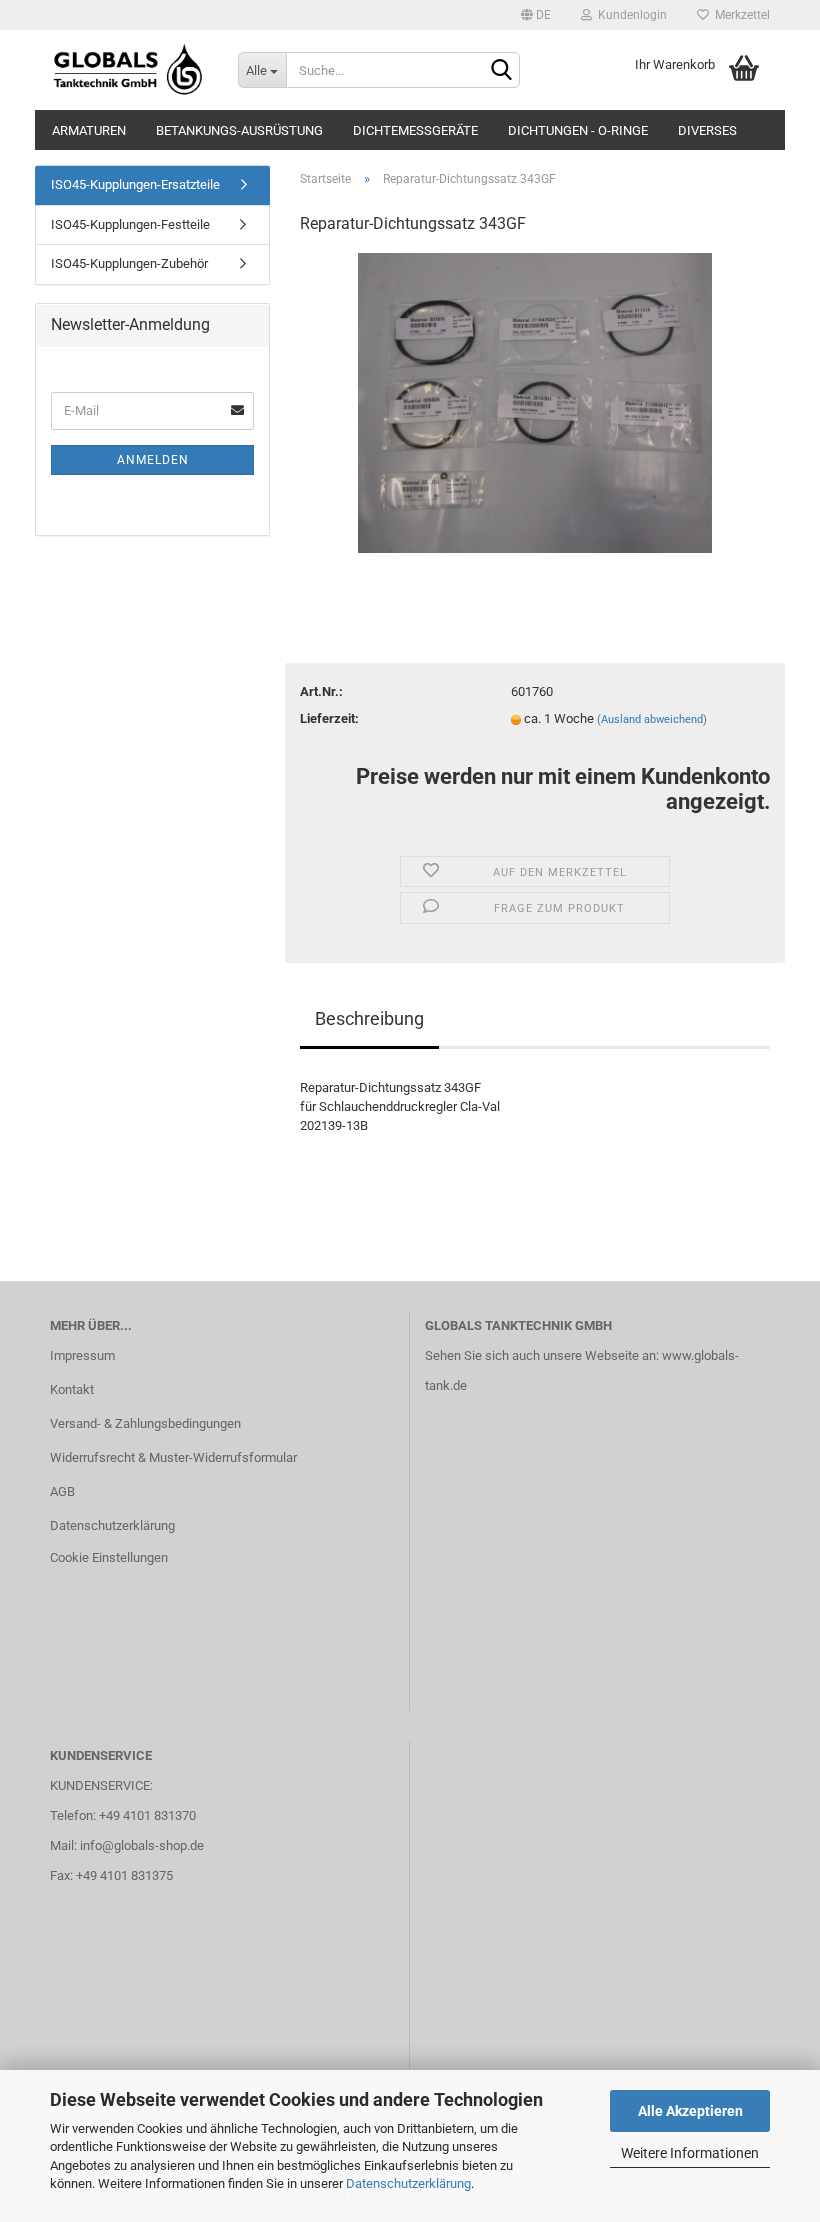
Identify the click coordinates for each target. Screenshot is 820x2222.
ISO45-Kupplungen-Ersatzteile (135, 184)
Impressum (82, 1355)
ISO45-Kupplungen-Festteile (130, 224)
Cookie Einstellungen (109, 1557)
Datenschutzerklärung (408, 2183)
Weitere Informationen (690, 2153)
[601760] (535, 402)
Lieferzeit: (329, 718)
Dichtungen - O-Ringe (578, 130)
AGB (62, 1491)
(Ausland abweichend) (652, 719)
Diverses (707, 130)
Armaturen (89, 130)
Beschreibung (369, 1018)
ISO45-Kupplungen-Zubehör (129, 263)
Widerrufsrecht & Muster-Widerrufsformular (173, 1457)
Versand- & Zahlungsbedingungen (145, 1423)
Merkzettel (739, 15)
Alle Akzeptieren (690, 2111)
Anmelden (153, 460)
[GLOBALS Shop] (129, 70)
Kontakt (72, 1389)
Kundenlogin (629, 15)
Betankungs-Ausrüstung (239, 130)
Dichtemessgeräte (415, 130)
